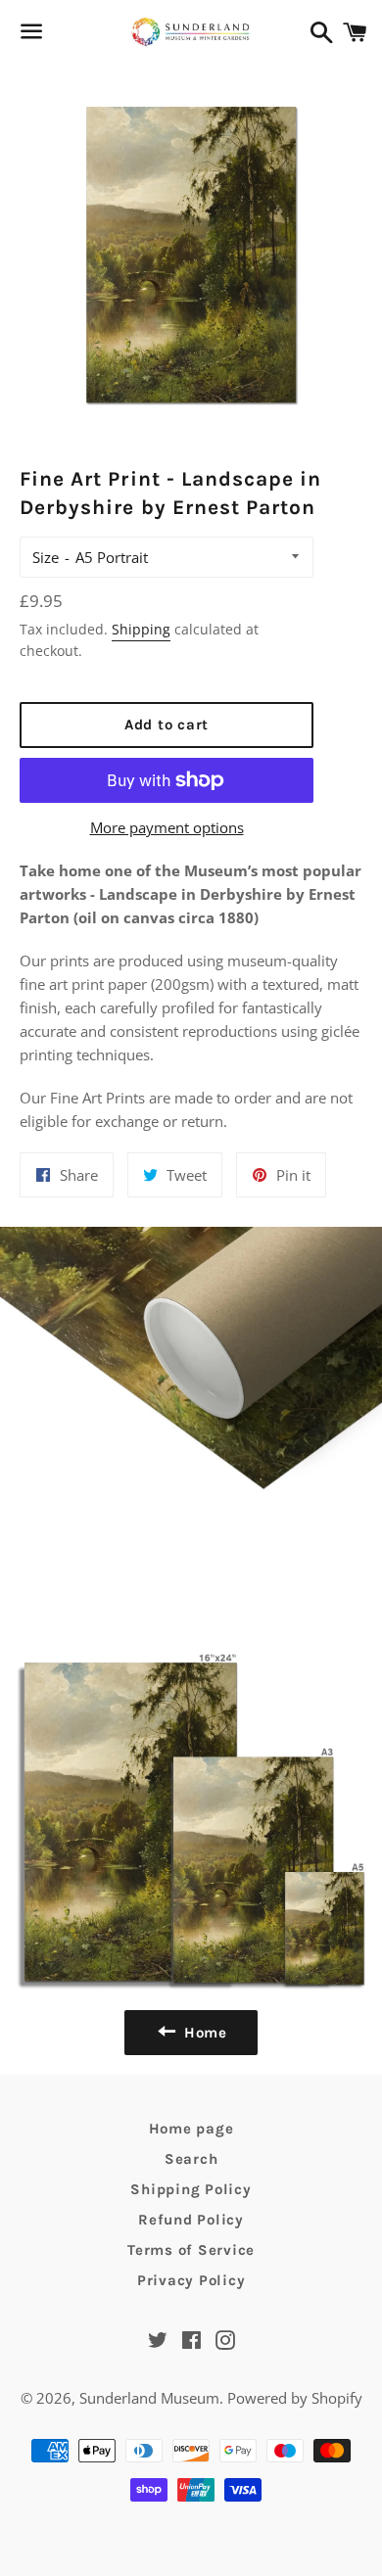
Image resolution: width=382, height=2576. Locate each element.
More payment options (167, 827)
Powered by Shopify (295, 2398)
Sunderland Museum (149, 2398)
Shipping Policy (191, 2189)
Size (46, 557)
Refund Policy (191, 2220)
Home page (191, 2129)
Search (191, 2159)
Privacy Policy (191, 2280)
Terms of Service (191, 2250)
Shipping (141, 629)
